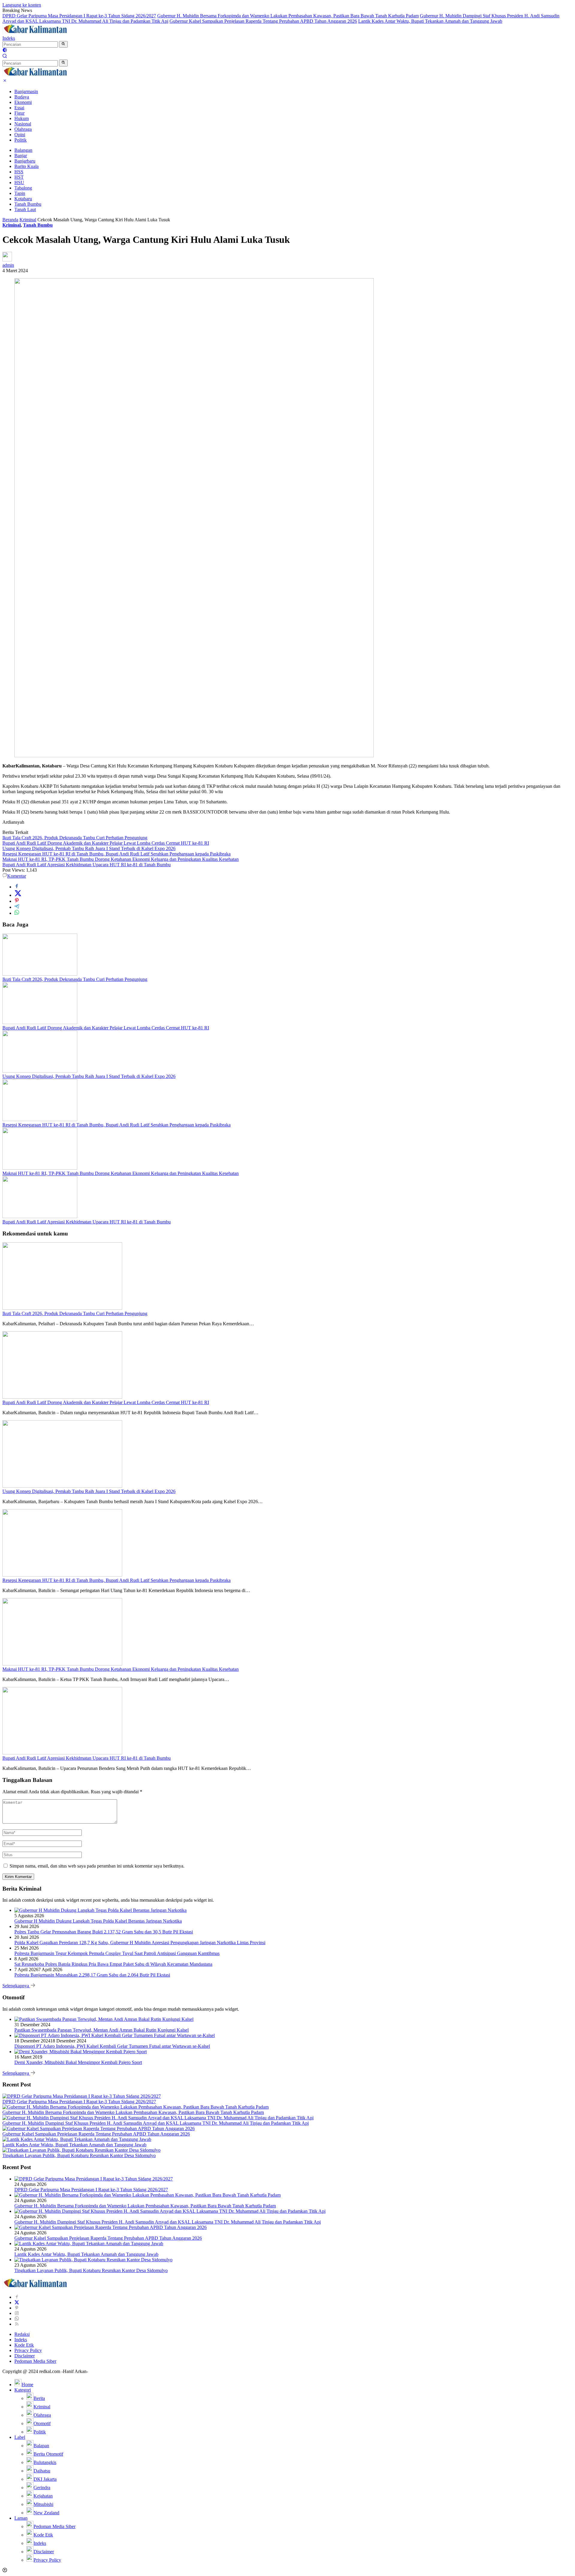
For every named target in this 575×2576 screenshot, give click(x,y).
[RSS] (17, 2324)
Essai (19, 108)
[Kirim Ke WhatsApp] (17, 913)
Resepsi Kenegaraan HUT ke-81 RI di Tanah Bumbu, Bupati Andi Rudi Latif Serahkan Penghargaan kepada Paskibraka (116, 854)
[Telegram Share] (17, 907)
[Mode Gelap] (5, 51)
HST (19, 177)
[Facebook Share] (17, 887)
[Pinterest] (17, 2308)
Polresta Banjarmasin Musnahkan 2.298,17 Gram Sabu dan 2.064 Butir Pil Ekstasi (92, 1975)
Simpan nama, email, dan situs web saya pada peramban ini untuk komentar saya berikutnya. (97, 1866)
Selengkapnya (16, 1986)
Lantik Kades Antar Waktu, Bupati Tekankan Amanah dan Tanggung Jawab (430, 21)
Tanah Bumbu (28, 204)
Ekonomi (23, 102)
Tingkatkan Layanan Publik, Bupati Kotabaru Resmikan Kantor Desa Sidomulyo (79, 2155)
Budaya (22, 97)
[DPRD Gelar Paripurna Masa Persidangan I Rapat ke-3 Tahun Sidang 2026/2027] (82, 2096)
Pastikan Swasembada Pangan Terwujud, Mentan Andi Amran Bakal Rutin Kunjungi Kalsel (102, 2030)
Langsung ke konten (22, 5)
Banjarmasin (26, 91)
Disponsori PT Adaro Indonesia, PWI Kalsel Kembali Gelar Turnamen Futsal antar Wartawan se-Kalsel (112, 2046)
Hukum (22, 118)
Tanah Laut (25, 209)
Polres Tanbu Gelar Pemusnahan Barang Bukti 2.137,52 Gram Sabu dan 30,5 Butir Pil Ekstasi (104, 1932)
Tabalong (23, 188)
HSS (19, 172)
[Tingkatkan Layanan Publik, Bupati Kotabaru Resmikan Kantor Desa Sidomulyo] (81, 2150)
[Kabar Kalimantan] (35, 33)
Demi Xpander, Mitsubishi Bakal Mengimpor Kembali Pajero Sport (78, 2062)
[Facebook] (17, 2297)
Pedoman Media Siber (35, 2361)
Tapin (20, 193)
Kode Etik (24, 2345)
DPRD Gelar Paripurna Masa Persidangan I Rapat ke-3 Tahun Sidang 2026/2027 (79, 16)
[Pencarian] (5, 57)
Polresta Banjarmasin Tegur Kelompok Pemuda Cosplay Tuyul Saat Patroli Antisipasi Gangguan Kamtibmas (117, 1953)
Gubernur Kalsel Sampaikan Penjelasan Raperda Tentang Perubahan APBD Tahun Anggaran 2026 (263, 21)
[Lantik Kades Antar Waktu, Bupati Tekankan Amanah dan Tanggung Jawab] (77, 2139)
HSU (19, 183)
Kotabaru (23, 199)
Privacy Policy (28, 2350)
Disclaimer (25, 2356)
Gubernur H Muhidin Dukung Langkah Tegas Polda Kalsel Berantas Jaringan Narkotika (98, 1921)
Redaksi (22, 2334)
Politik (21, 140)
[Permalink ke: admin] (7, 260)
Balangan (23, 150)
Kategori (23, 2390)
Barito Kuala (27, 166)
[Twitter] (17, 2302)
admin (8, 265)
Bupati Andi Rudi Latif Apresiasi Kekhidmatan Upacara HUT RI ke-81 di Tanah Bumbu (87, 865)
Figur (19, 113)
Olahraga (23, 129)
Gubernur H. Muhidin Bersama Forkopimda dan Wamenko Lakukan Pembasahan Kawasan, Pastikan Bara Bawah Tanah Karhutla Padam (288, 16)
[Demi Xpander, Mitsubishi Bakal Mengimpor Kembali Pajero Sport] (81, 2052)
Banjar (21, 156)
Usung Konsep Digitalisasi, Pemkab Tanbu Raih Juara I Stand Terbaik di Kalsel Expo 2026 (89, 848)
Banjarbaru (25, 161)
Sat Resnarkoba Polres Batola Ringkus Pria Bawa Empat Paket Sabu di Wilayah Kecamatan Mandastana (113, 1964)
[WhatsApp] (17, 2319)
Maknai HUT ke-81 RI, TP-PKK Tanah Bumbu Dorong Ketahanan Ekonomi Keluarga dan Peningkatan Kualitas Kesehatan (121, 859)
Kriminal (12, 225)
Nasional (23, 124)
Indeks (9, 38)
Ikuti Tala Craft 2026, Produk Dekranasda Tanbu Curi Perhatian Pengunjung (75, 838)
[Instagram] (17, 2313)
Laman (21, 2518)
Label (20, 2437)
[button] (63, 44)
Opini (20, 135)
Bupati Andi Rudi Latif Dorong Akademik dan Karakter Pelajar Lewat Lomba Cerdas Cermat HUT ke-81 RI (106, 843)
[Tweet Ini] (18, 895)
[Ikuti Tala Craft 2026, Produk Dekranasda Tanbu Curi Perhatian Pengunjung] (40, 974)
